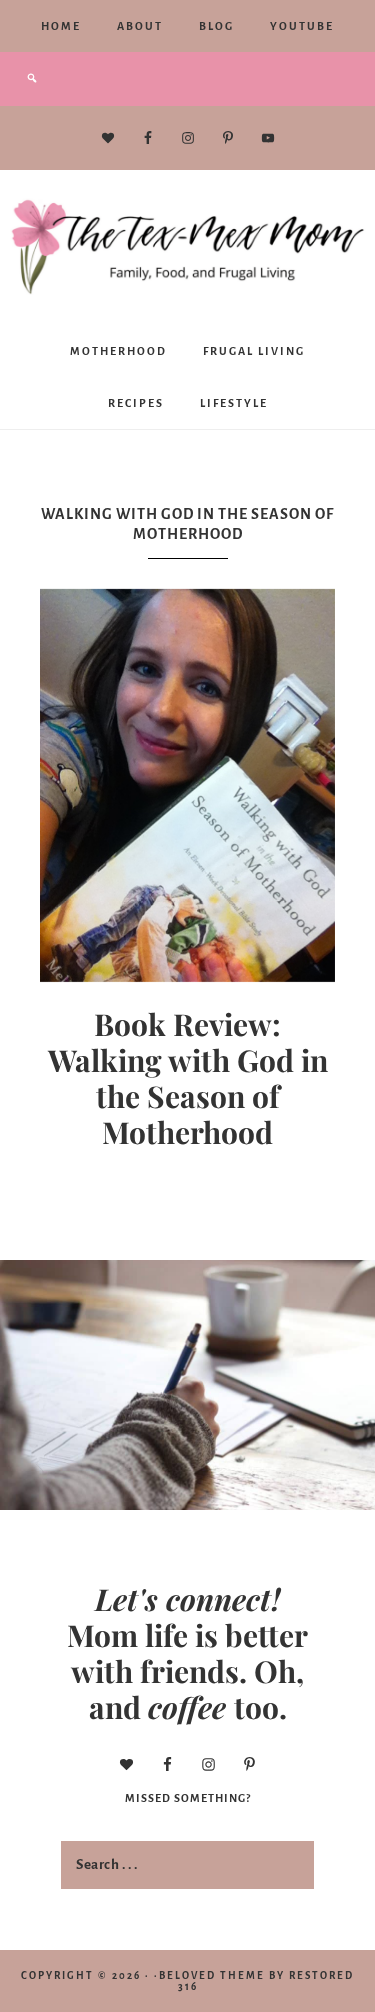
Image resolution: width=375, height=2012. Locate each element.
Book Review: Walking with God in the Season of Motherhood (188, 1078)
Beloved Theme (212, 1975)
